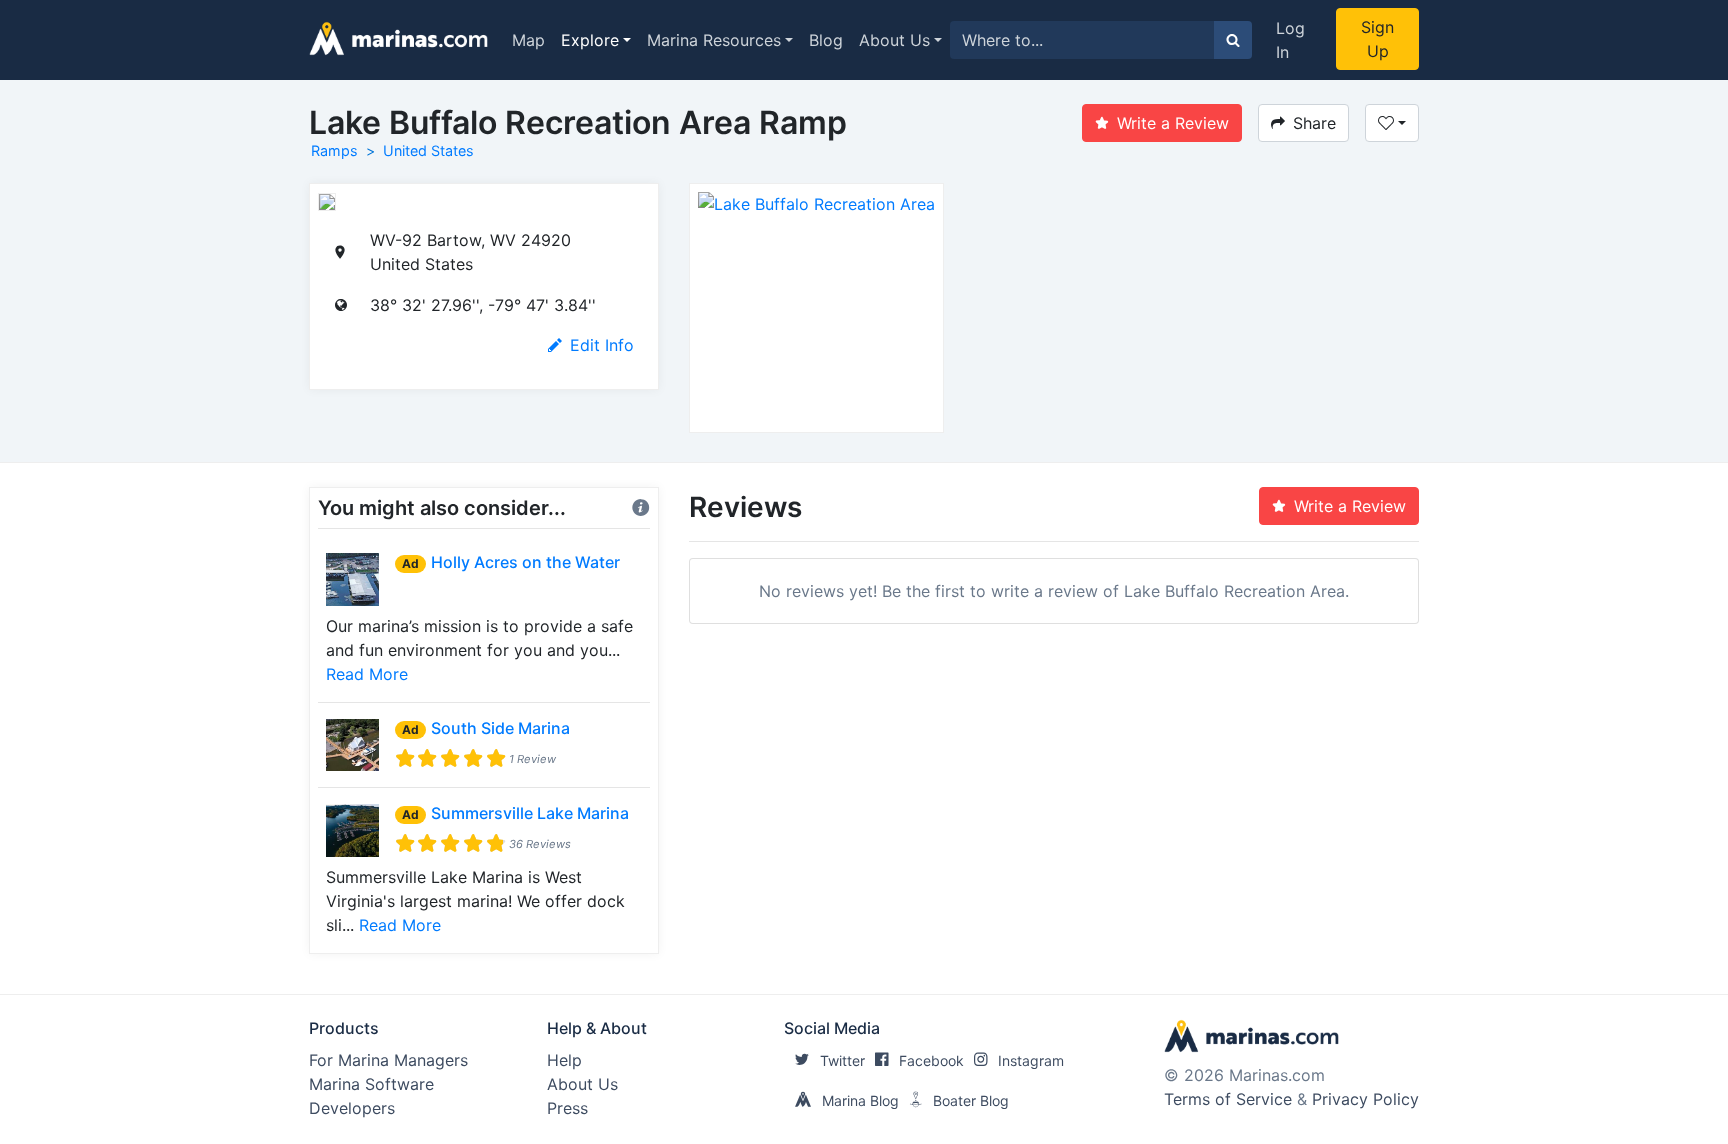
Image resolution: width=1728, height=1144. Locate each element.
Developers (352, 1108)
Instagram (1031, 1060)
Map (528, 40)
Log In (1290, 40)
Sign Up (1377, 39)
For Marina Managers (388, 1060)
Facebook (931, 1060)
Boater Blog (971, 1100)
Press (567, 1108)
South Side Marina (500, 728)
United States (428, 150)
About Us (894, 40)
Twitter (842, 1060)
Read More (367, 674)
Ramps (334, 150)
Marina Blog (860, 1100)
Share (1314, 123)
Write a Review (1173, 123)
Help (564, 1060)
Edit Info (602, 345)
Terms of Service (1228, 1099)
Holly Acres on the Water (525, 562)
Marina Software (371, 1084)
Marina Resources (714, 40)
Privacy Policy (1365, 1099)
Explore (590, 40)
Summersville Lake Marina (530, 813)
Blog (826, 40)
